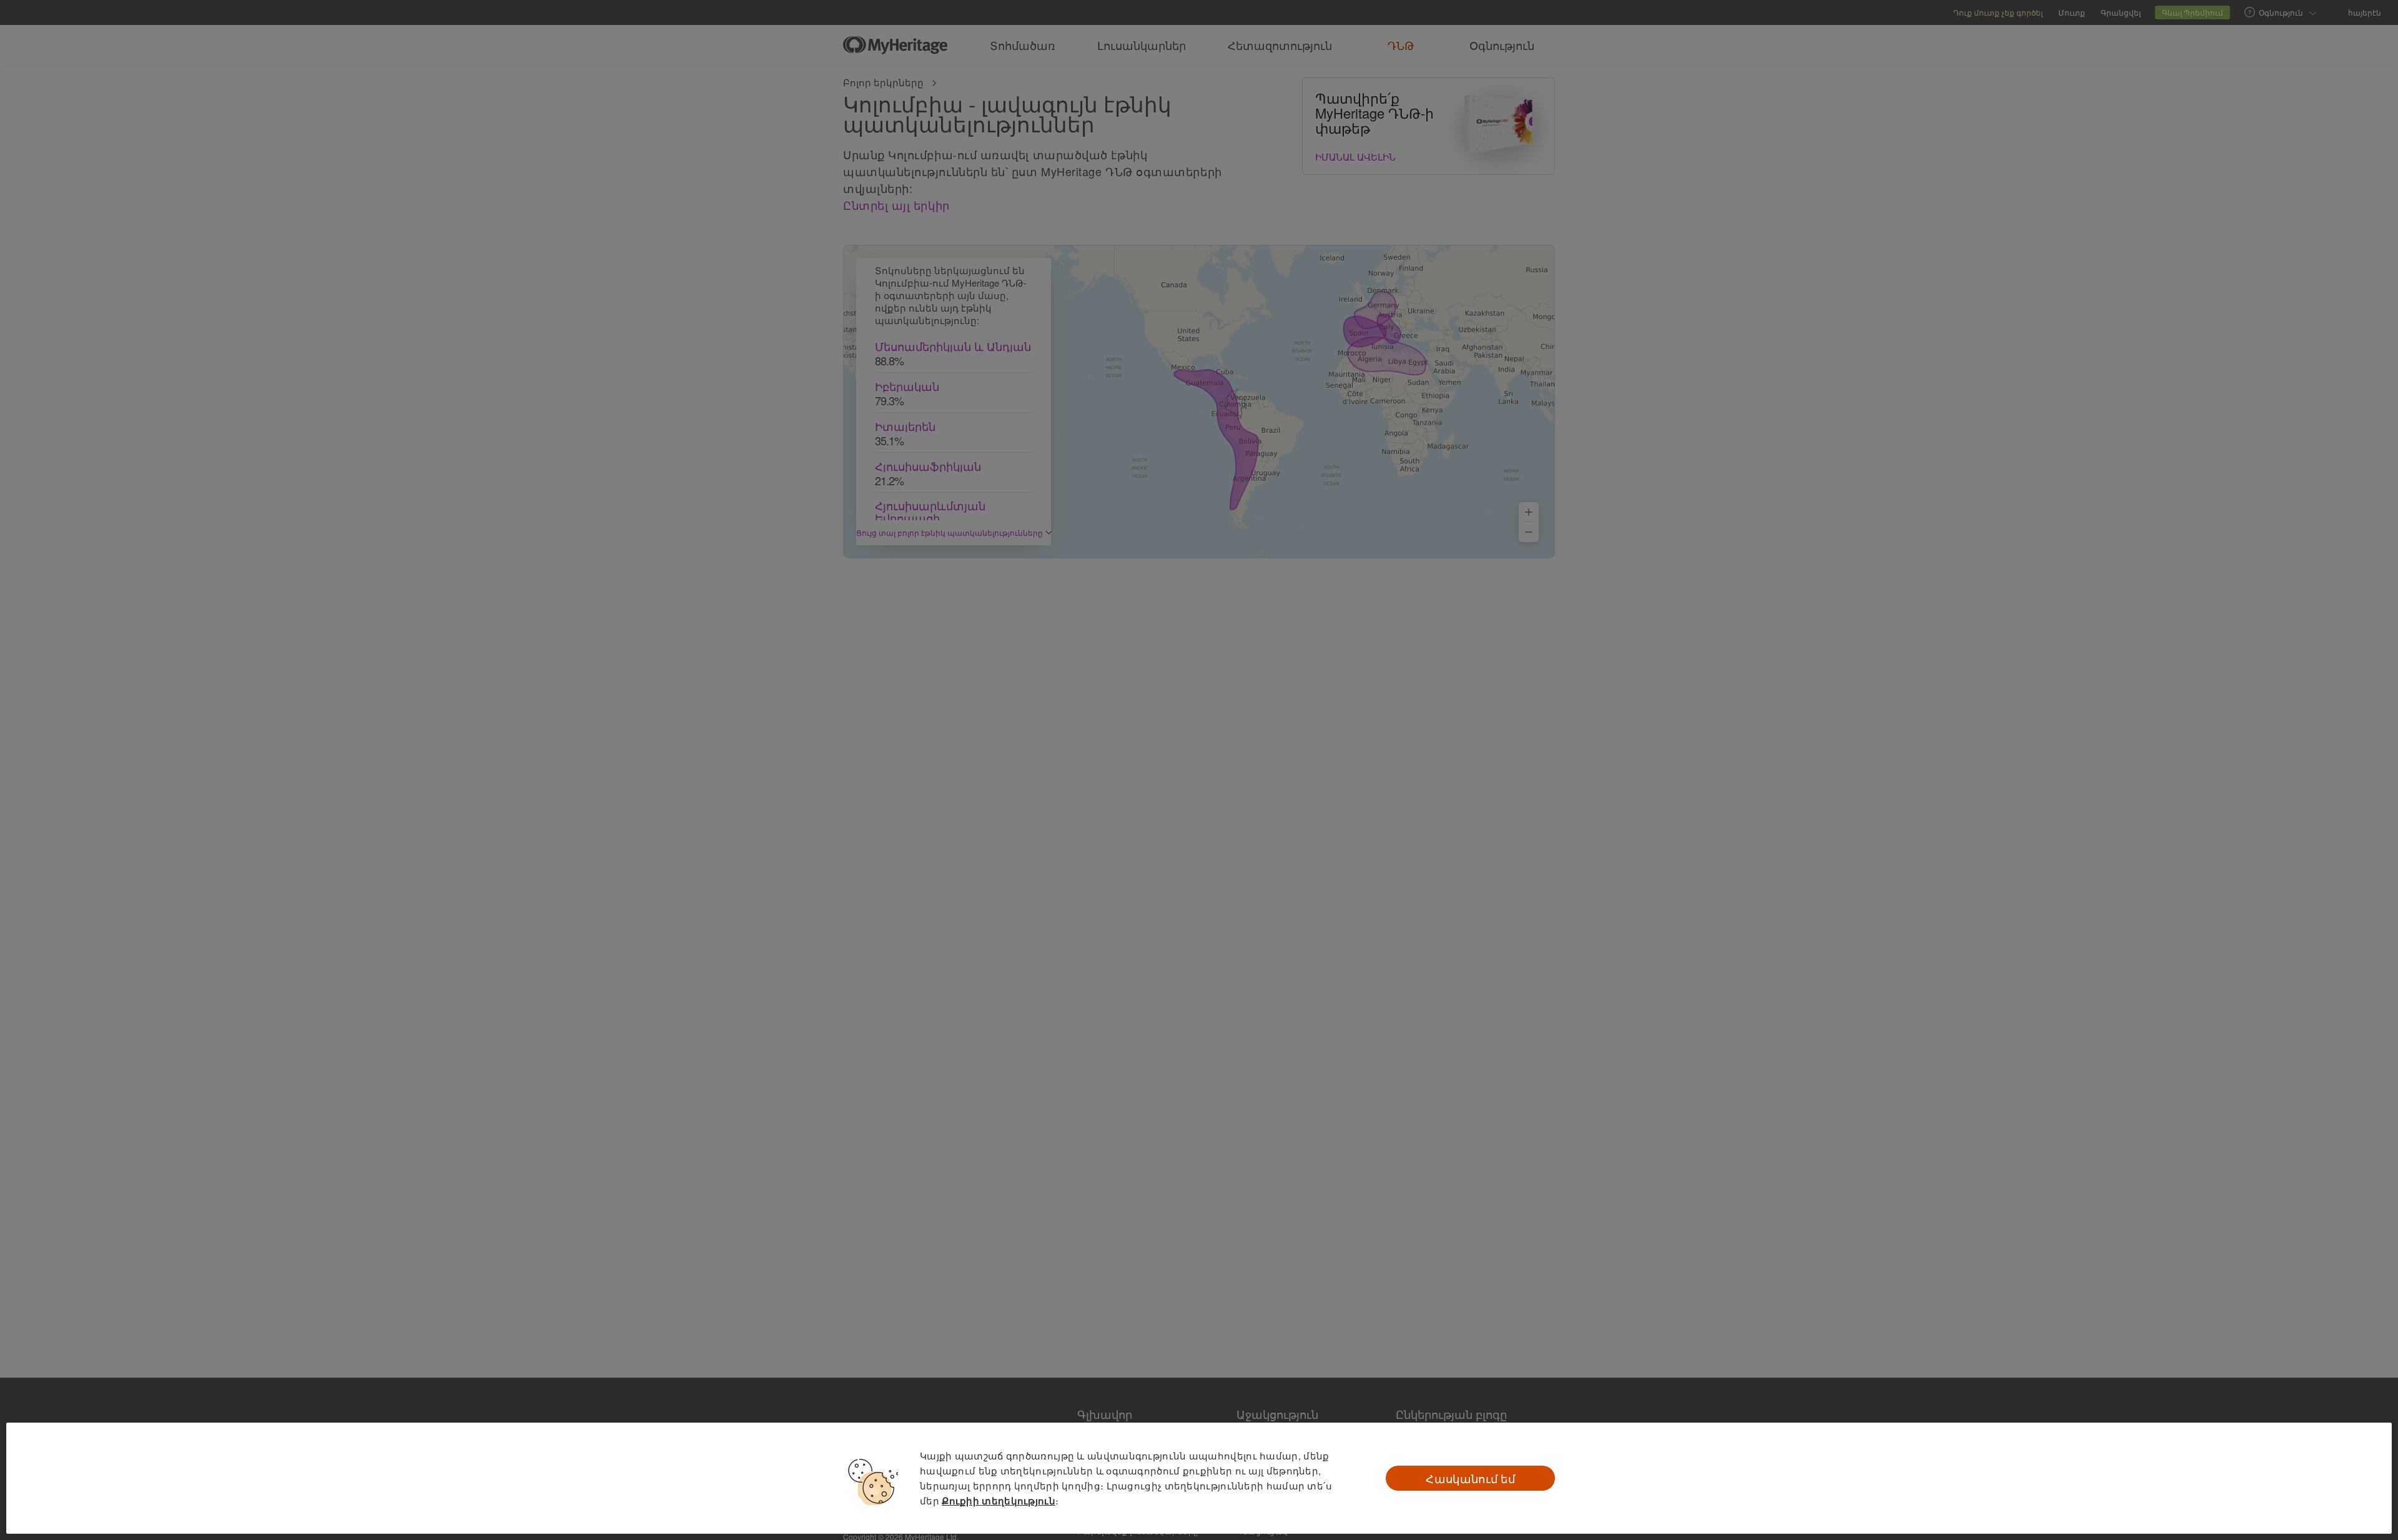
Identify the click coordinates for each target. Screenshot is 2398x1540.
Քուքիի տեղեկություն (999, 1501)
